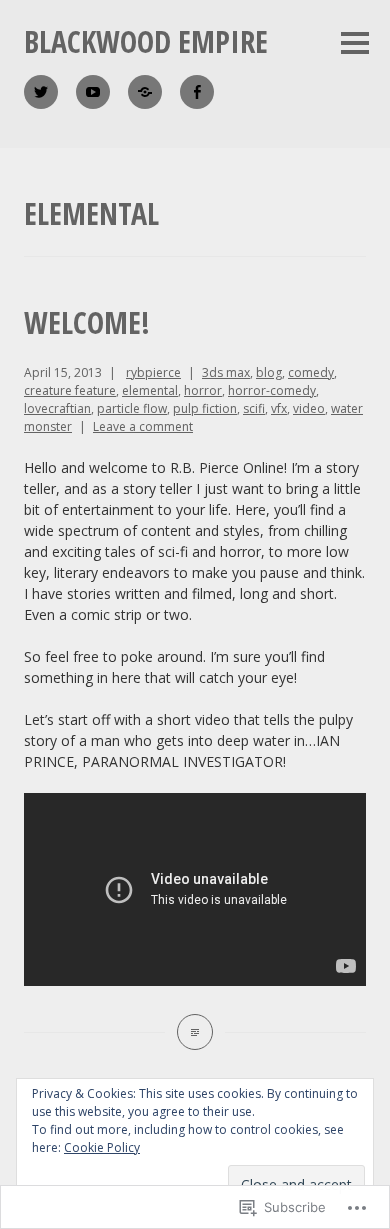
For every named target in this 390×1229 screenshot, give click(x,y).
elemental (150, 390)
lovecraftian (57, 408)
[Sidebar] (355, 44)
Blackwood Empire (146, 41)
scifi (254, 408)
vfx (279, 408)
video (309, 408)
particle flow (132, 408)
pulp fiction (205, 408)
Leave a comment (143, 426)
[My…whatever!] (197, 92)
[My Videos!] (93, 92)
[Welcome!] (195, 1032)
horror (203, 390)
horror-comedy (272, 390)
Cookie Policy (102, 1147)
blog (269, 372)
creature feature (70, 390)
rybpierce (153, 372)
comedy (311, 372)
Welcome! (87, 322)
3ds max (226, 372)
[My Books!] (145, 92)
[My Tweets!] (41, 92)
